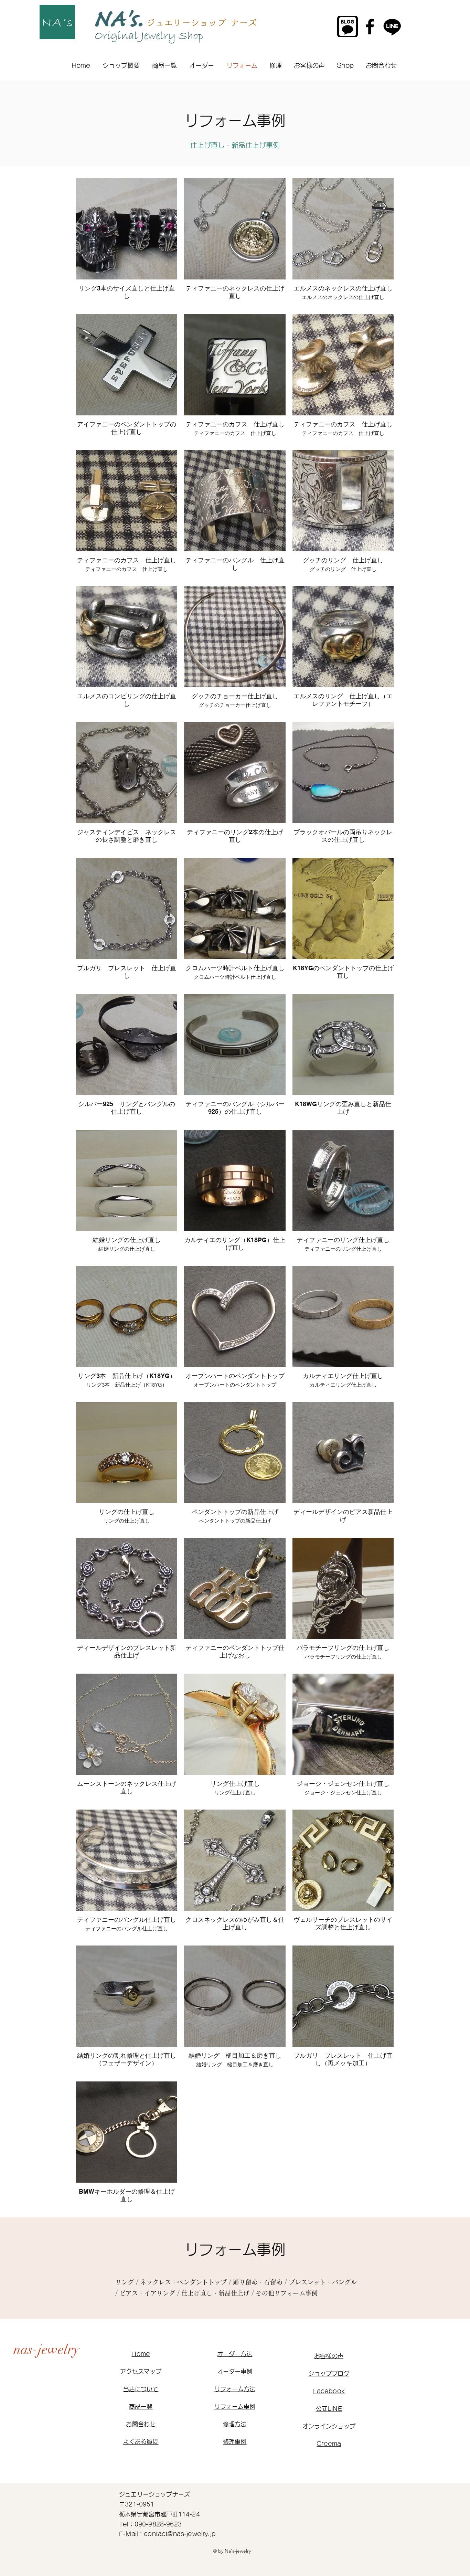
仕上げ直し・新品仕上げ (215, 2293)
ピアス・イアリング (147, 2293)
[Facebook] (370, 26)
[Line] (392, 26)
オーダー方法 (235, 2354)
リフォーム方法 (235, 2389)
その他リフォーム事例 (287, 2293)
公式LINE (329, 2409)
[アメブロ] (348, 26)
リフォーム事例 (235, 2407)
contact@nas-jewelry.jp (180, 2534)
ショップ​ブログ (329, 2373)
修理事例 (235, 2442)
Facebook (329, 2391)
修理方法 (235, 2424)
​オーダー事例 (235, 2371)
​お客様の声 (329, 2356)
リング (125, 2282)
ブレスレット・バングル (323, 2282)
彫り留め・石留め (258, 2282)
